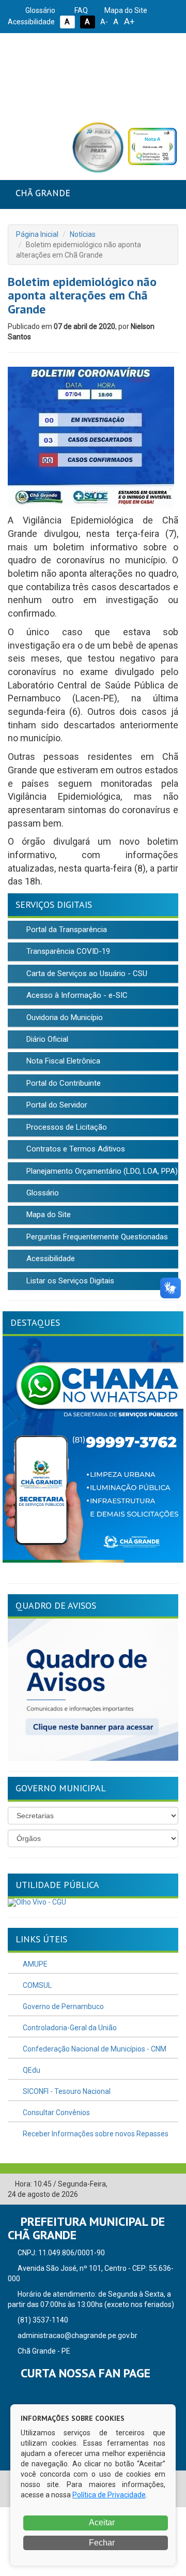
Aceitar (101, 2522)
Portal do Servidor (56, 1105)
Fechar (101, 2543)
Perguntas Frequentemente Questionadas (96, 1237)
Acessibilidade (50, 1259)
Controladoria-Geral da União (69, 2028)
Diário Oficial (46, 1039)
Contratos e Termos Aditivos (75, 1149)
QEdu (31, 2070)
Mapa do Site (125, 10)
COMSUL (36, 1985)
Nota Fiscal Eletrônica (62, 1061)
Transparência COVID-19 (67, 951)
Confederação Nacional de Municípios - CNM (94, 2049)
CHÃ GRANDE (43, 193)
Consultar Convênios (56, 2113)
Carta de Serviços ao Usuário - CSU (86, 974)
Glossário (40, 10)
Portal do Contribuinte (63, 1083)
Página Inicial (37, 234)
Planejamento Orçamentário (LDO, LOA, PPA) (101, 1171)
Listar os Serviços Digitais (69, 1281)
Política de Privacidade (109, 2495)
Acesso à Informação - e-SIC (76, 995)
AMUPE (34, 1964)
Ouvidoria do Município (64, 1017)
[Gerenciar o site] (171, 2184)
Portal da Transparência (66, 930)
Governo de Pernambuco (63, 2006)
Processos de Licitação (66, 1127)
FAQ (80, 10)
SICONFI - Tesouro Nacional (66, 2091)
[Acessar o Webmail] (155, 2184)
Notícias (83, 234)
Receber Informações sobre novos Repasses (95, 2134)
